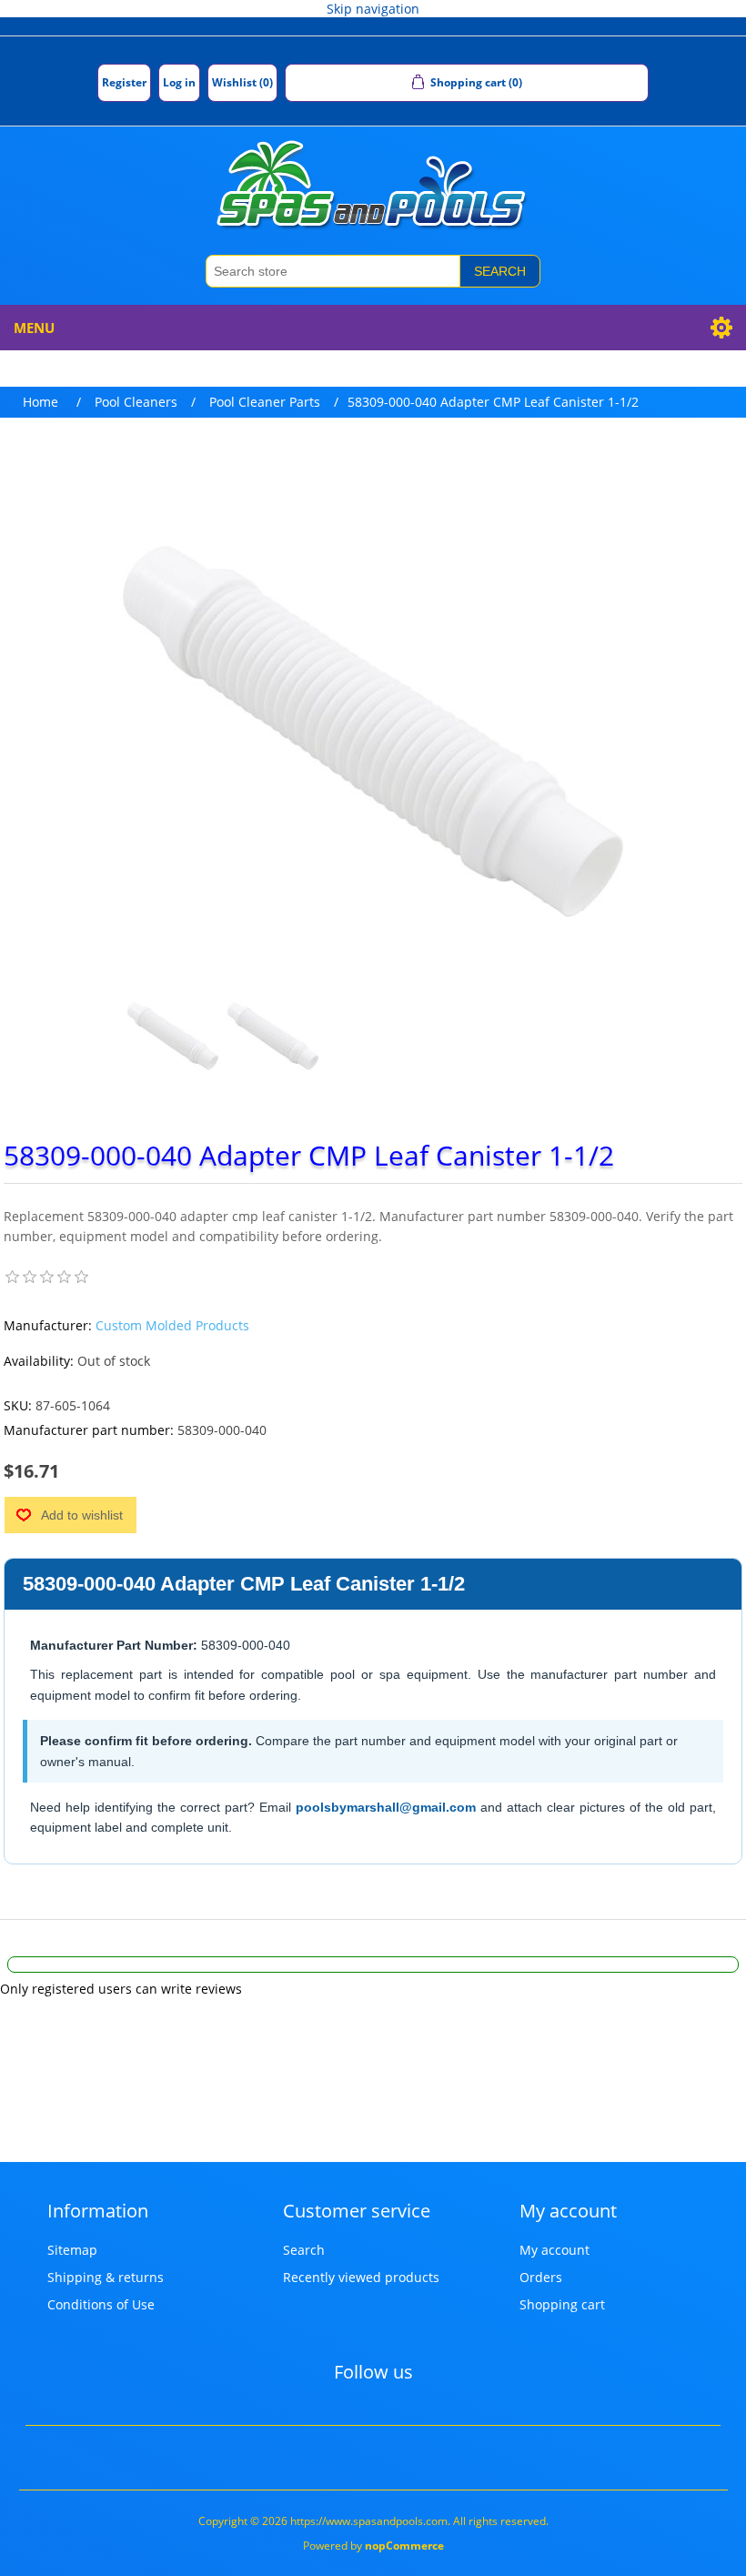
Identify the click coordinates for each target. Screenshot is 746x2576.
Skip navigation (373, 9)
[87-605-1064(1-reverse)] (273, 1036)
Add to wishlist (82, 1515)
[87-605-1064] (173, 1036)
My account (554, 2250)
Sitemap (72, 2250)
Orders (541, 2277)
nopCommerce (404, 2546)
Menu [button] (34, 328)
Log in (179, 82)
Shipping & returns (106, 2277)
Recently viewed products (361, 2277)
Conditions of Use (101, 2304)
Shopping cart (562, 2304)
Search (500, 271)
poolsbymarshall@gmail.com (386, 1807)
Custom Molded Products (172, 1325)
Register (124, 82)
